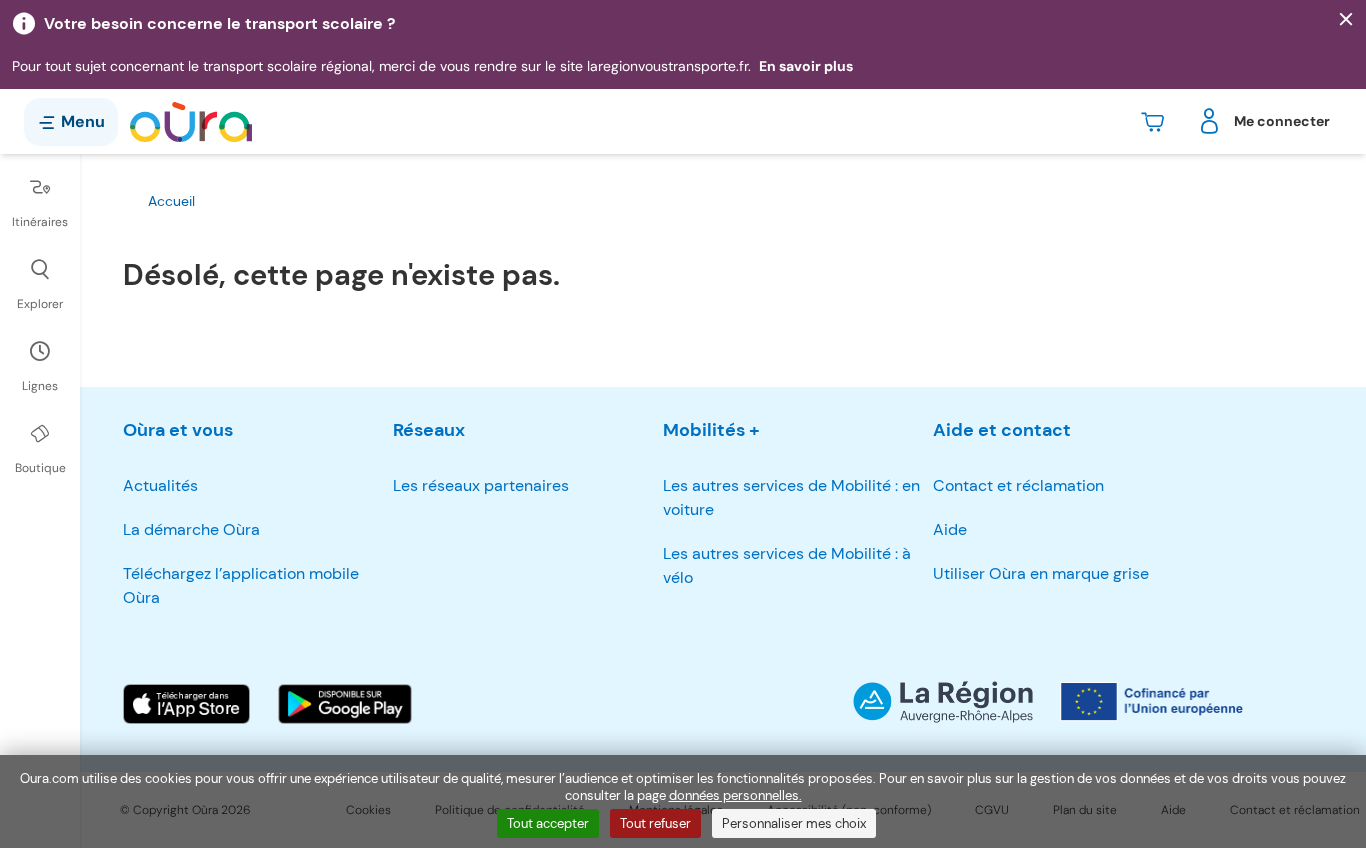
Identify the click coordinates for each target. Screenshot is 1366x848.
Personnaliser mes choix (794, 823)
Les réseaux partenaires (481, 485)
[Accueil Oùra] (191, 122)
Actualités (160, 485)
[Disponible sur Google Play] (345, 704)
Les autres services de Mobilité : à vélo (787, 565)
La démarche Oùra (191, 529)
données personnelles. (735, 795)
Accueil (171, 201)
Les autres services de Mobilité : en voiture (791, 497)
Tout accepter (548, 823)
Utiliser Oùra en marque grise (1041, 573)
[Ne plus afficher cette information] (1346, 20)
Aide (950, 529)
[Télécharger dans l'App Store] (186, 704)
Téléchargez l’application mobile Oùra (241, 585)
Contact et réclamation (1018, 485)
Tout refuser (655, 823)
